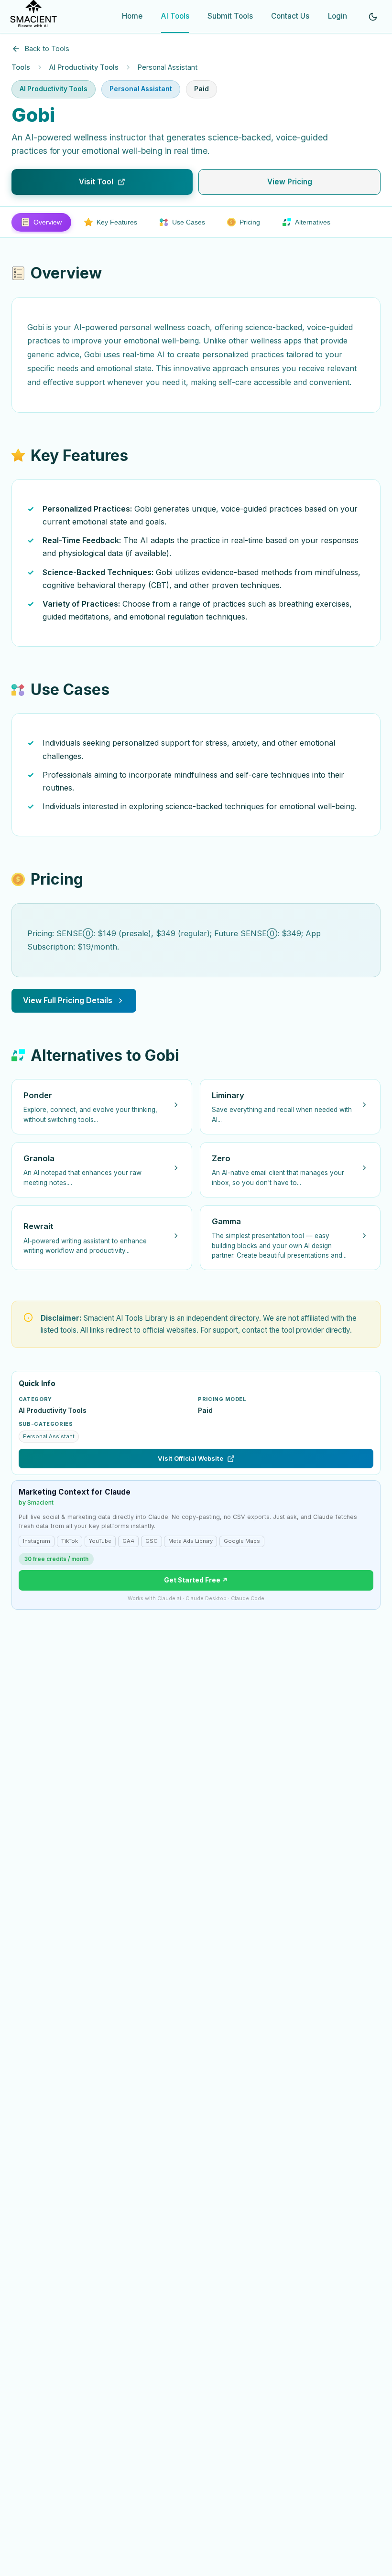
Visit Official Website (191, 1458)
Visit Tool (96, 182)
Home (132, 16)
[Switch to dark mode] (373, 17)
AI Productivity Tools (84, 67)
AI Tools (175, 16)
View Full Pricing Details (68, 1000)
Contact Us (290, 16)
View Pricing (290, 182)
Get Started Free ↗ (196, 1580)
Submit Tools (230, 16)
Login (338, 16)
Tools (21, 67)
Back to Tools (47, 48)
